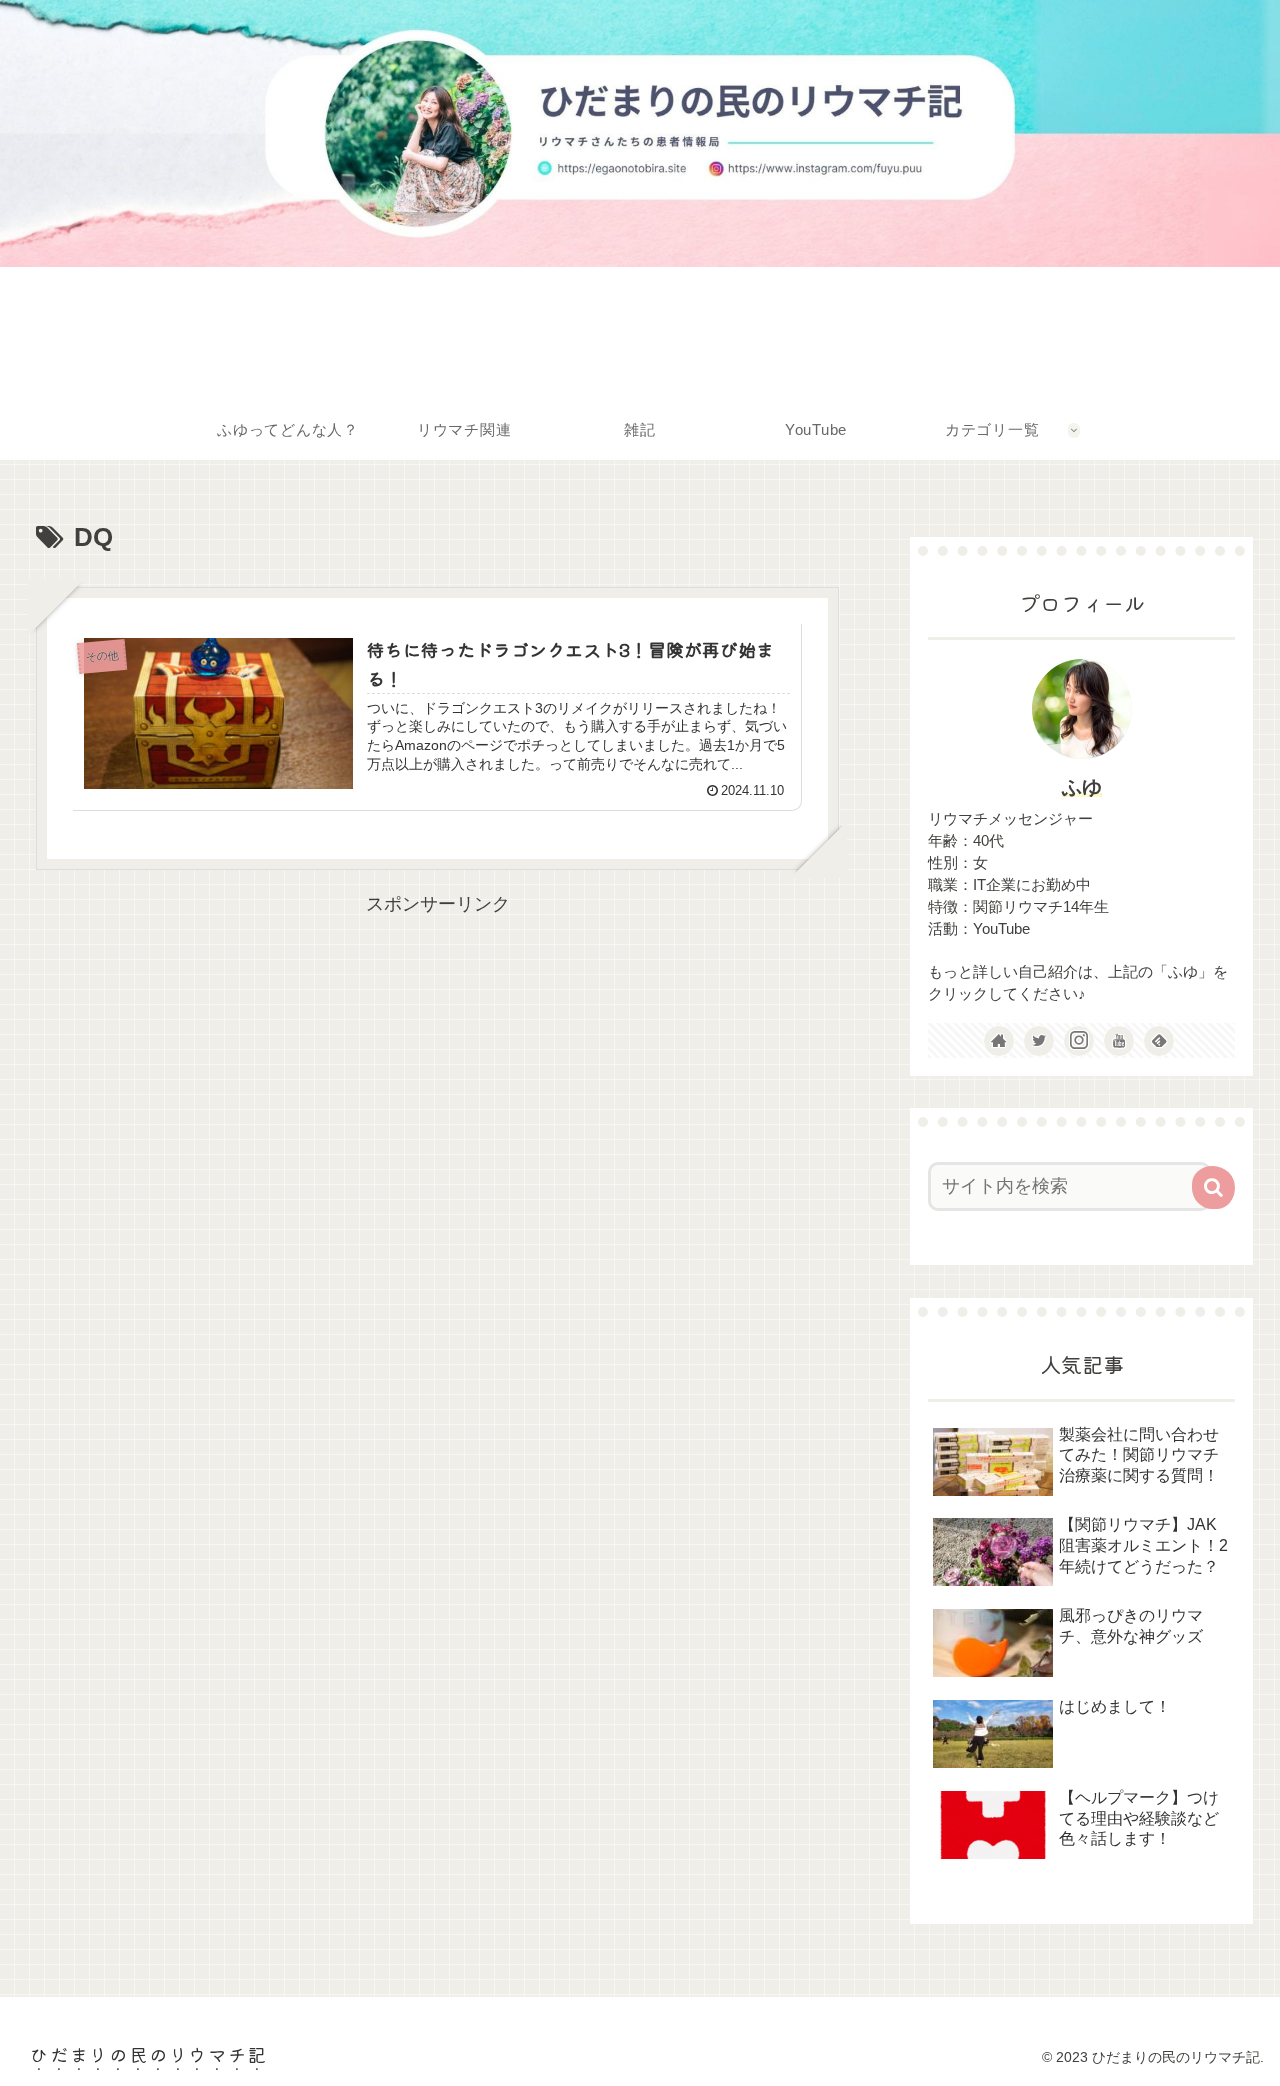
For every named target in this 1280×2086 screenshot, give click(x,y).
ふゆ (1082, 787)
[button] (1213, 1187)
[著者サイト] (999, 1041)
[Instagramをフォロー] (1079, 1041)
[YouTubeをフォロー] (1119, 1041)
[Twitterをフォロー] (1039, 1041)
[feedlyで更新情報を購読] (1159, 1041)
